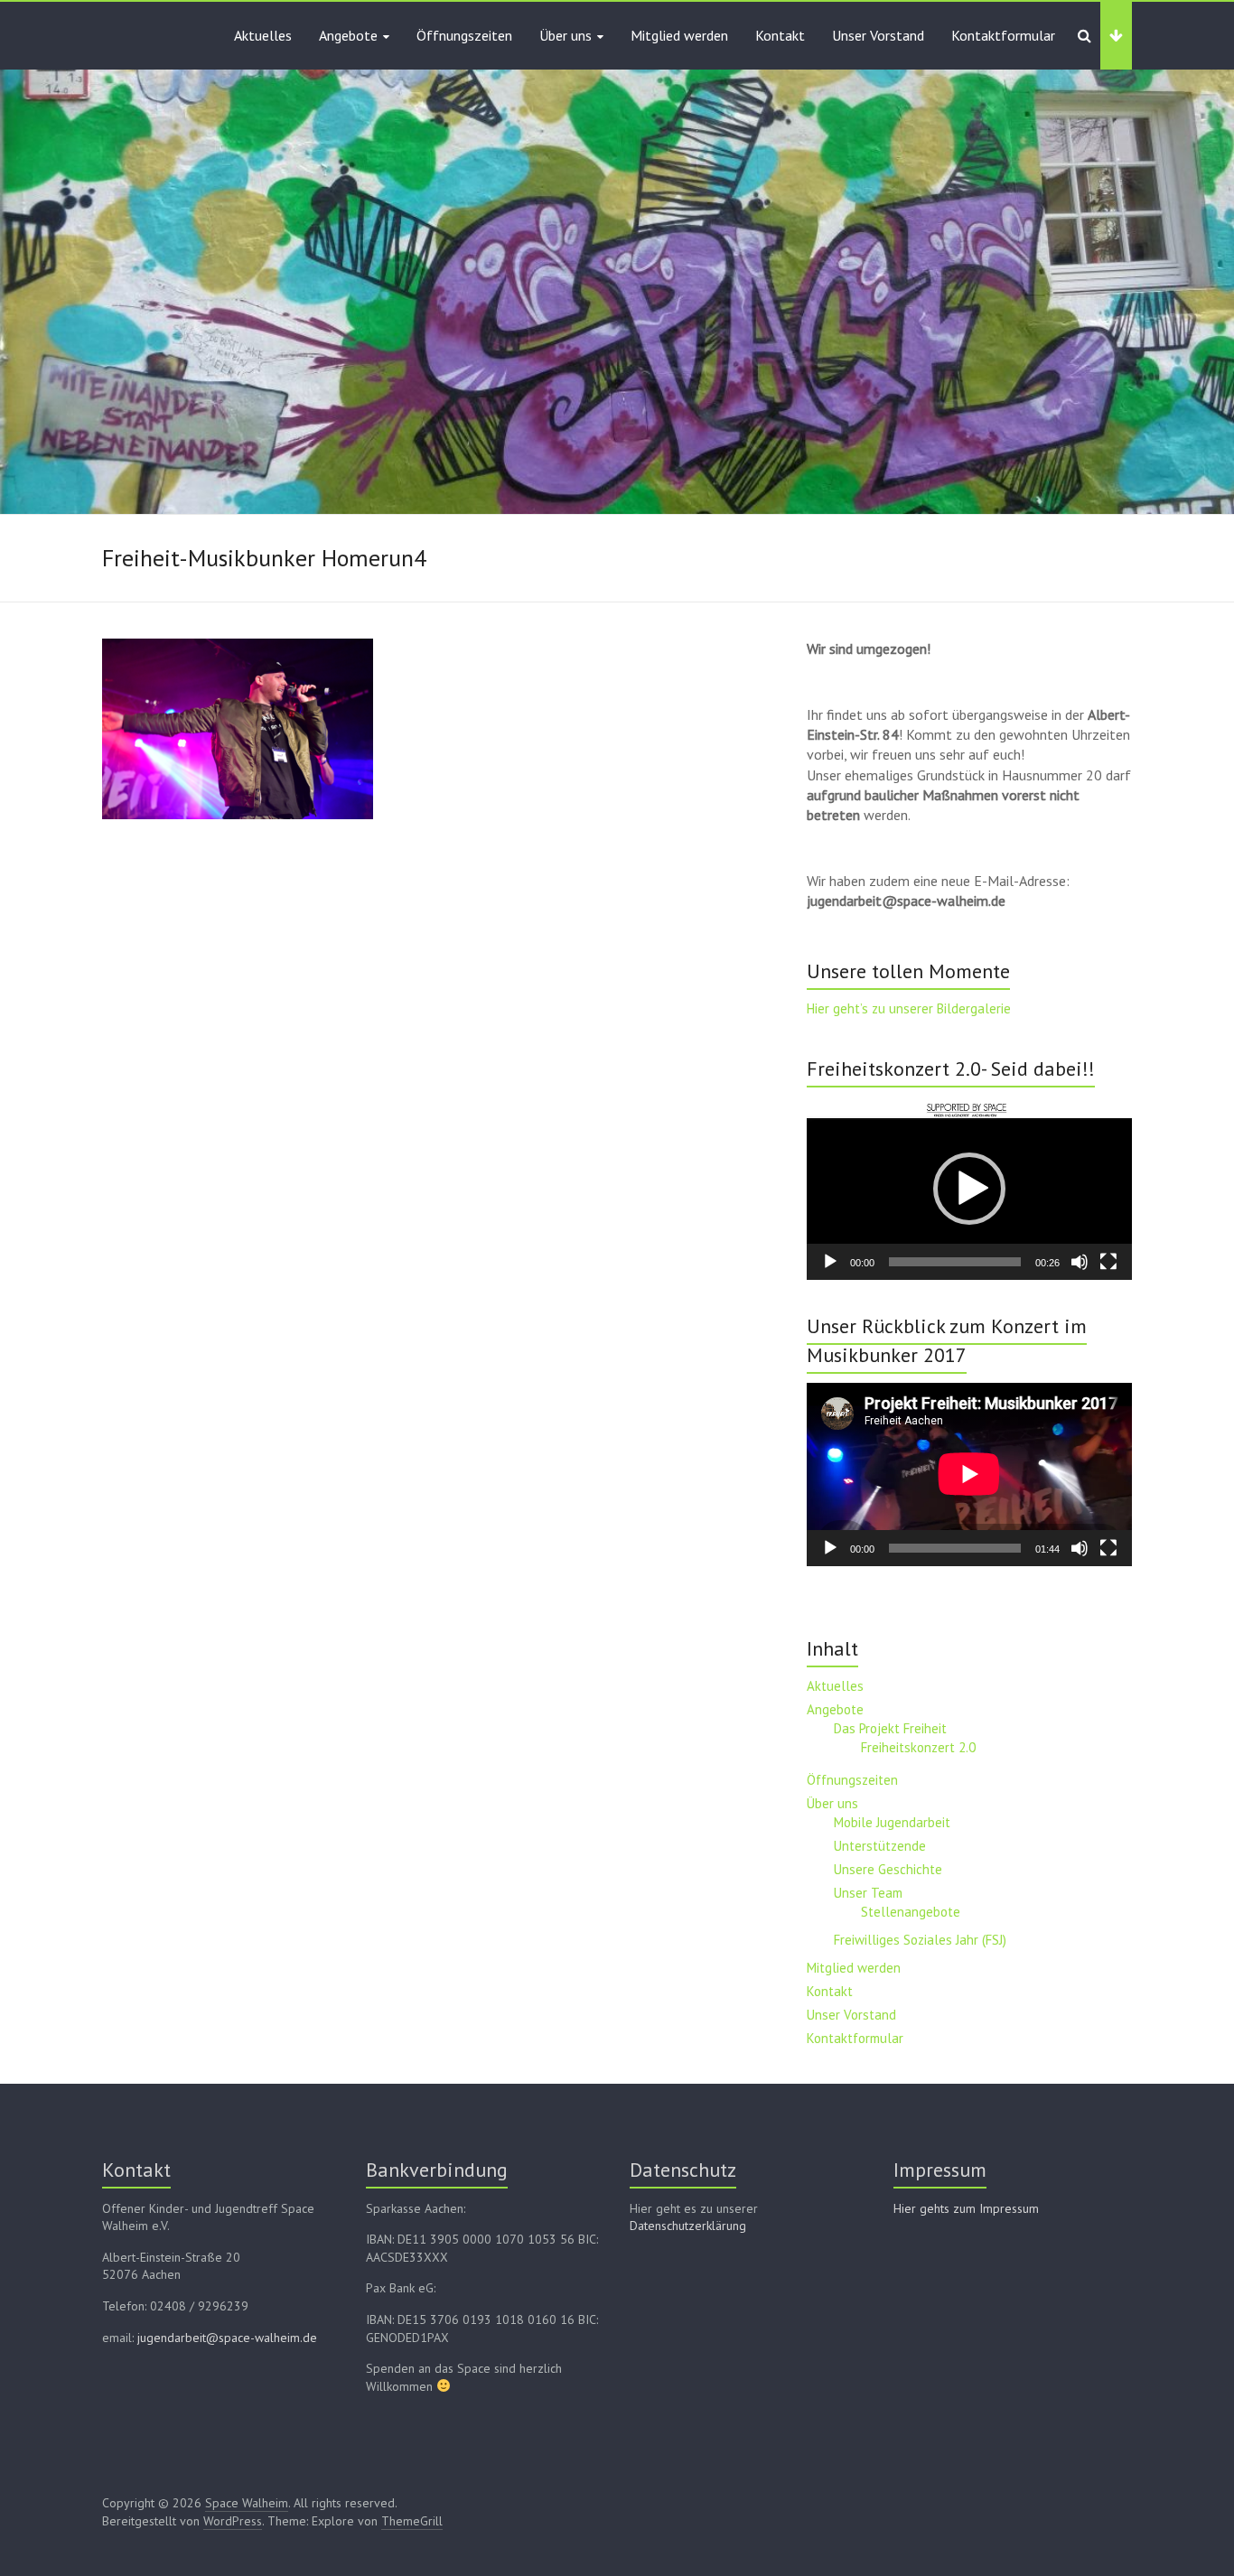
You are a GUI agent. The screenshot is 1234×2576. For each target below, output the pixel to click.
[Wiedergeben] (830, 1262)
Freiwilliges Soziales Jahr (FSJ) (920, 1940)
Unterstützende (880, 1846)
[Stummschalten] (1080, 1262)
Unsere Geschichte (888, 1869)
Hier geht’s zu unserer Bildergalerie (909, 1008)
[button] (969, 1189)
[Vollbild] (1108, 1262)
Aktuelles (263, 35)
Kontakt (780, 35)
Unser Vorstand (878, 35)
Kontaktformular (1003, 35)
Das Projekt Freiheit (890, 1728)
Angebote (348, 35)
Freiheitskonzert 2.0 (918, 1747)
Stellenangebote (911, 1912)
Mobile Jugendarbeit (892, 1822)
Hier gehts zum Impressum (966, 2208)
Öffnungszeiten (464, 35)
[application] (969, 1189)
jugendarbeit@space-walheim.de (227, 2338)
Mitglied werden (679, 35)
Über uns (566, 35)
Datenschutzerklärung (688, 2226)
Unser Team (868, 1893)
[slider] (955, 1262)
